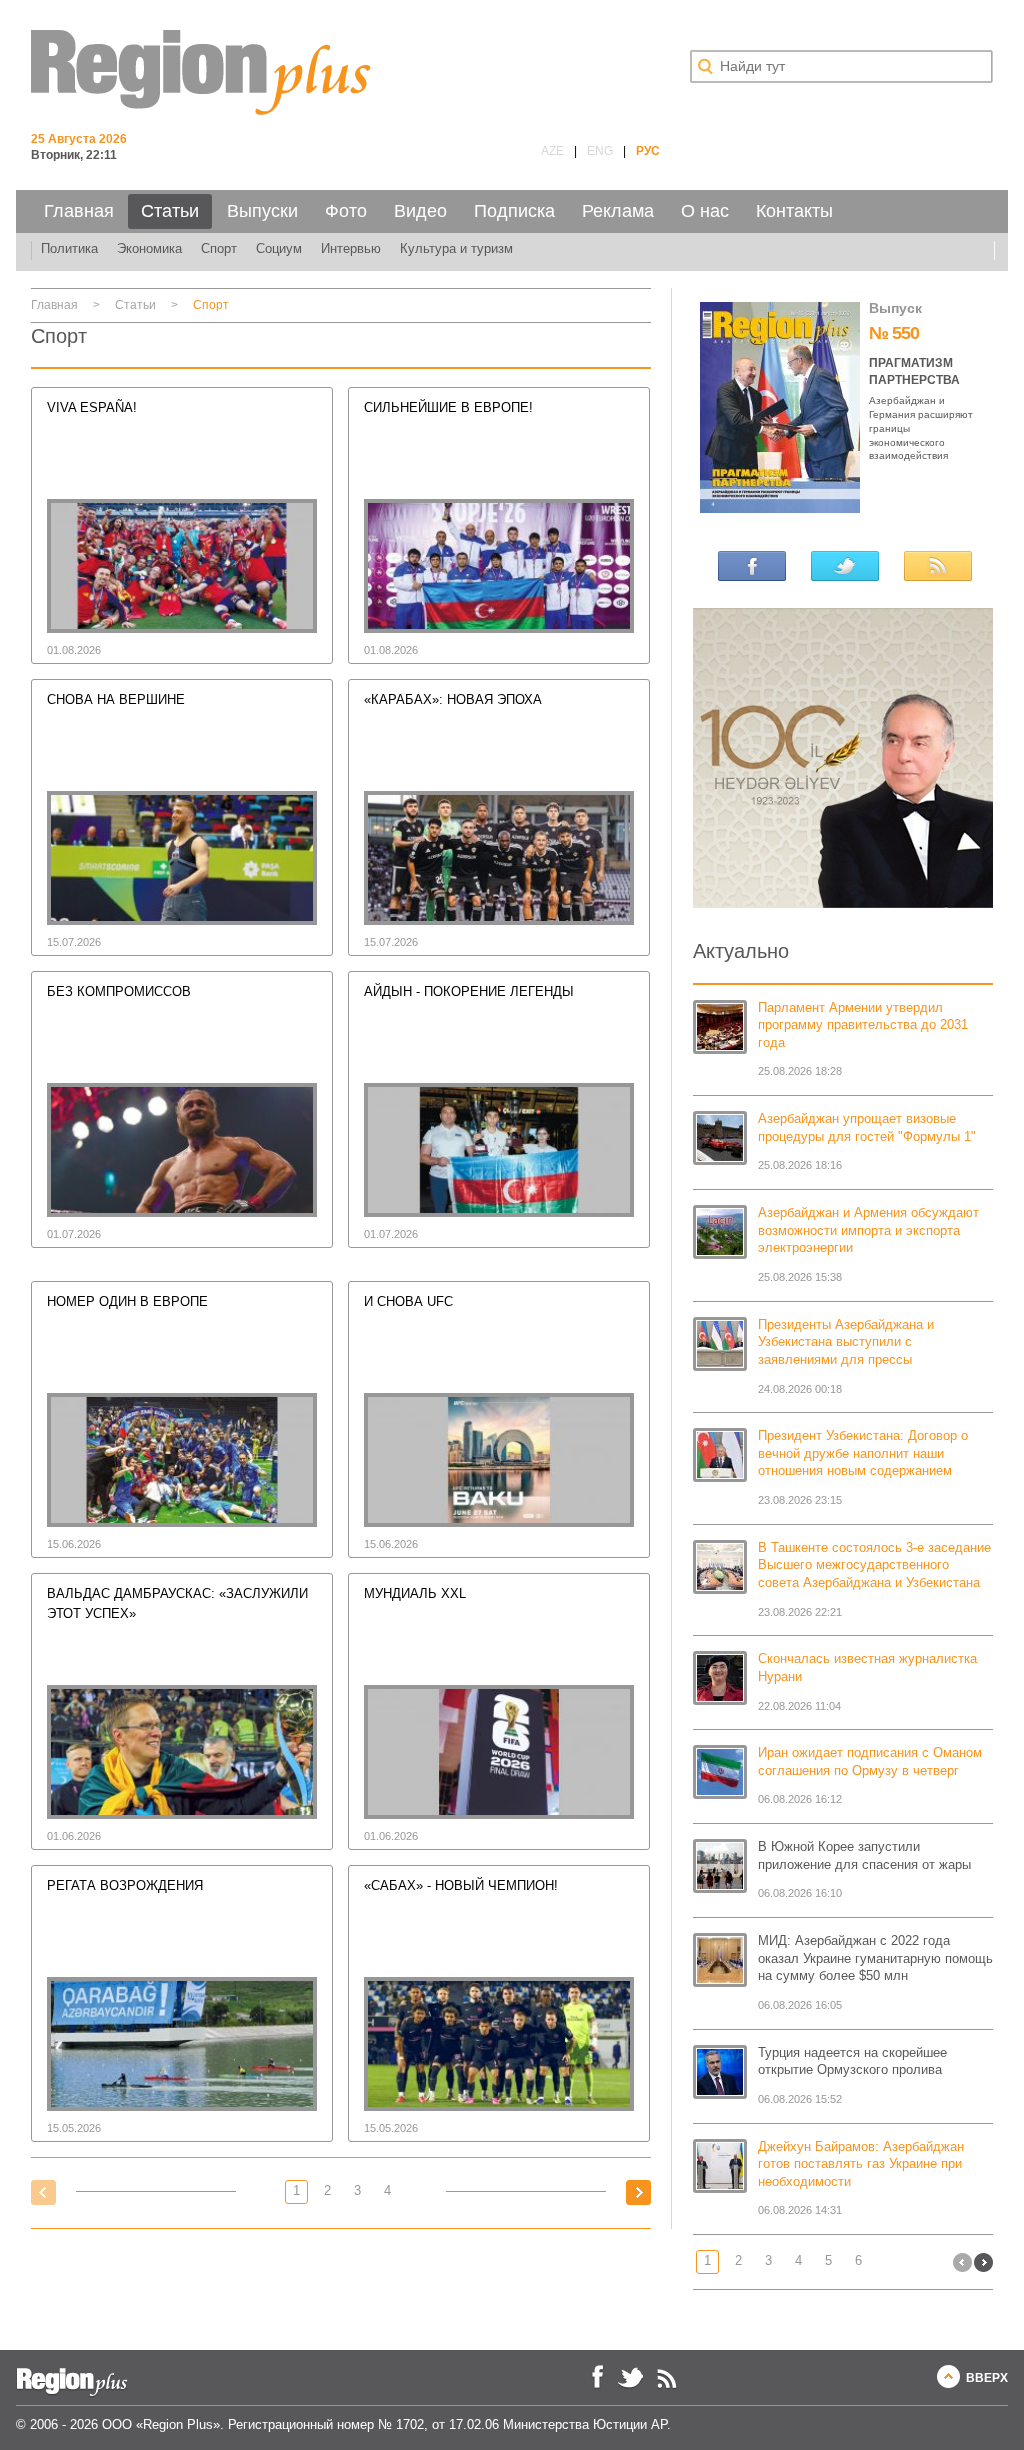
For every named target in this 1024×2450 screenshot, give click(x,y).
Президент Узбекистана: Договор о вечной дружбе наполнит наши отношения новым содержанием (863, 1453)
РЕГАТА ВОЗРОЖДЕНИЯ (125, 1886)
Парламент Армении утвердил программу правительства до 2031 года (863, 1025)
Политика (69, 249)
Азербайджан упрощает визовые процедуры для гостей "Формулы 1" (867, 1128)
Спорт (219, 249)
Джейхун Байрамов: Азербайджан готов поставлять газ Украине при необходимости (861, 2164)
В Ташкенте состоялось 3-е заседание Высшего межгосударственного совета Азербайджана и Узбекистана (874, 1565)
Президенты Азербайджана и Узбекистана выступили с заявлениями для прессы (846, 1342)
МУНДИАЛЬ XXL (415, 1594)
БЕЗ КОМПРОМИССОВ (119, 992)
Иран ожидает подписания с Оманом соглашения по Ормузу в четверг (870, 1762)
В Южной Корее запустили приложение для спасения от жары (864, 1856)
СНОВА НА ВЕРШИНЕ (116, 700)
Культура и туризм (456, 249)
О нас (705, 211)
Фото (346, 211)
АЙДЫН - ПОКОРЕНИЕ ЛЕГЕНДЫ (469, 992)
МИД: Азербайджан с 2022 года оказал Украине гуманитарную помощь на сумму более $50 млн (875, 1958)
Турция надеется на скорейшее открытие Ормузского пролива (852, 2062)
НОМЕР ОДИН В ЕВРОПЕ (127, 1302)
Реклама (618, 211)
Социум (279, 249)
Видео (420, 211)
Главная (79, 211)
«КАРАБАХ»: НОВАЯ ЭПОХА (453, 700)
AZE (552, 151)
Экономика (149, 249)
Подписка (514, 211)
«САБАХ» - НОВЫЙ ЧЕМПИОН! (461, 1886)
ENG (600, 151)
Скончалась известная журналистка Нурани (867, 1668)
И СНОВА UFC (408, 1302)
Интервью (351, 249)
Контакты (794, 211)
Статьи (170, 211)
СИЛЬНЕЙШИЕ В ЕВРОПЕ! (448, 408)
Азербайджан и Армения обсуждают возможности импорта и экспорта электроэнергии (868, 1230)
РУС (648, 151)
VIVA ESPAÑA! (92, 408)
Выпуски (262, 211)
